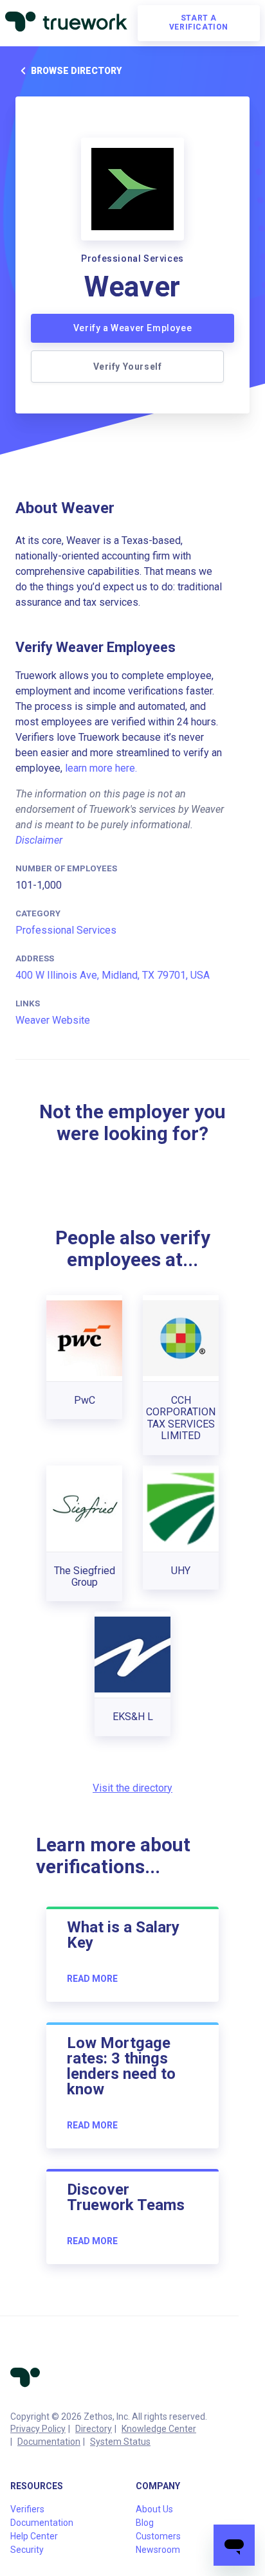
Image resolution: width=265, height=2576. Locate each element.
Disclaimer (39, 840)
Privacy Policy (38, 2429)
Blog (145, 2523)
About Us (154, 2509)
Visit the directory (132, 1788)
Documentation (49, 2442)
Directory (94, 2429)
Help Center (34, 2536)
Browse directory (76, 71)
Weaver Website (53, 1020)
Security (27, 2550)
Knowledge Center (159, 2429)
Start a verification (199, 23)
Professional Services (66, 930)
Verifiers (27, 2509)
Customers (158, 2536)
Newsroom (158, 2550)
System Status (120, 2442)
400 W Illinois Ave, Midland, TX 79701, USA (113, 975)
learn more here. (101, 768)
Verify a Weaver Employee (132, 328)
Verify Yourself (128, 367)
